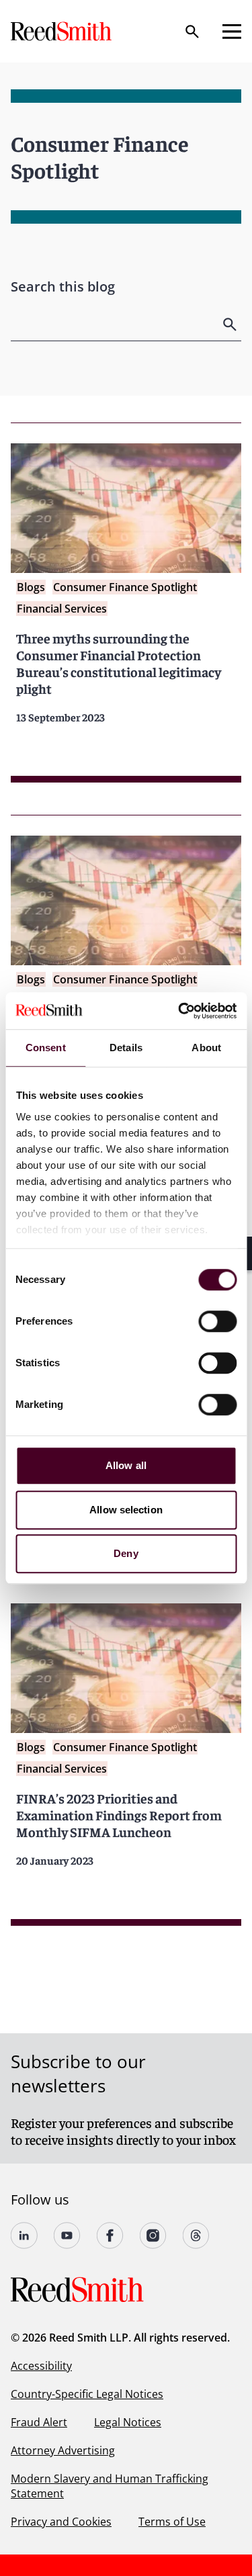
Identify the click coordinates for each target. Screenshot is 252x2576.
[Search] (192, 32)
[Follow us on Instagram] (153, 2235)
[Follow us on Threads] (196, 2235)
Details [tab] (126, 1048)
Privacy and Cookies (61, 2522)
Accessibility (41, 2366)
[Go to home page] (62, 31)
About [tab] (206, 1048)
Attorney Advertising (63, 2450)
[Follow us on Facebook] (110, 2235)
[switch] (217, 1321)
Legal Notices (128, 2422)
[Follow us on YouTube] (67, 2235)
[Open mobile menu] (232, 32)
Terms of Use (172, 2522)
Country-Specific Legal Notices (87, 2394)
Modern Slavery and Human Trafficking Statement (110, 2486)
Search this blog (63, 286)
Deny (126, 1553)
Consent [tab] (46, 1048)
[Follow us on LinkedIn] (24, 2235)
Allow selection (126, 1510)
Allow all (126, 1465)
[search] (231, 324)
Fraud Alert (39, 2422)
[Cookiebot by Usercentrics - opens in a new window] (179, 1011)
